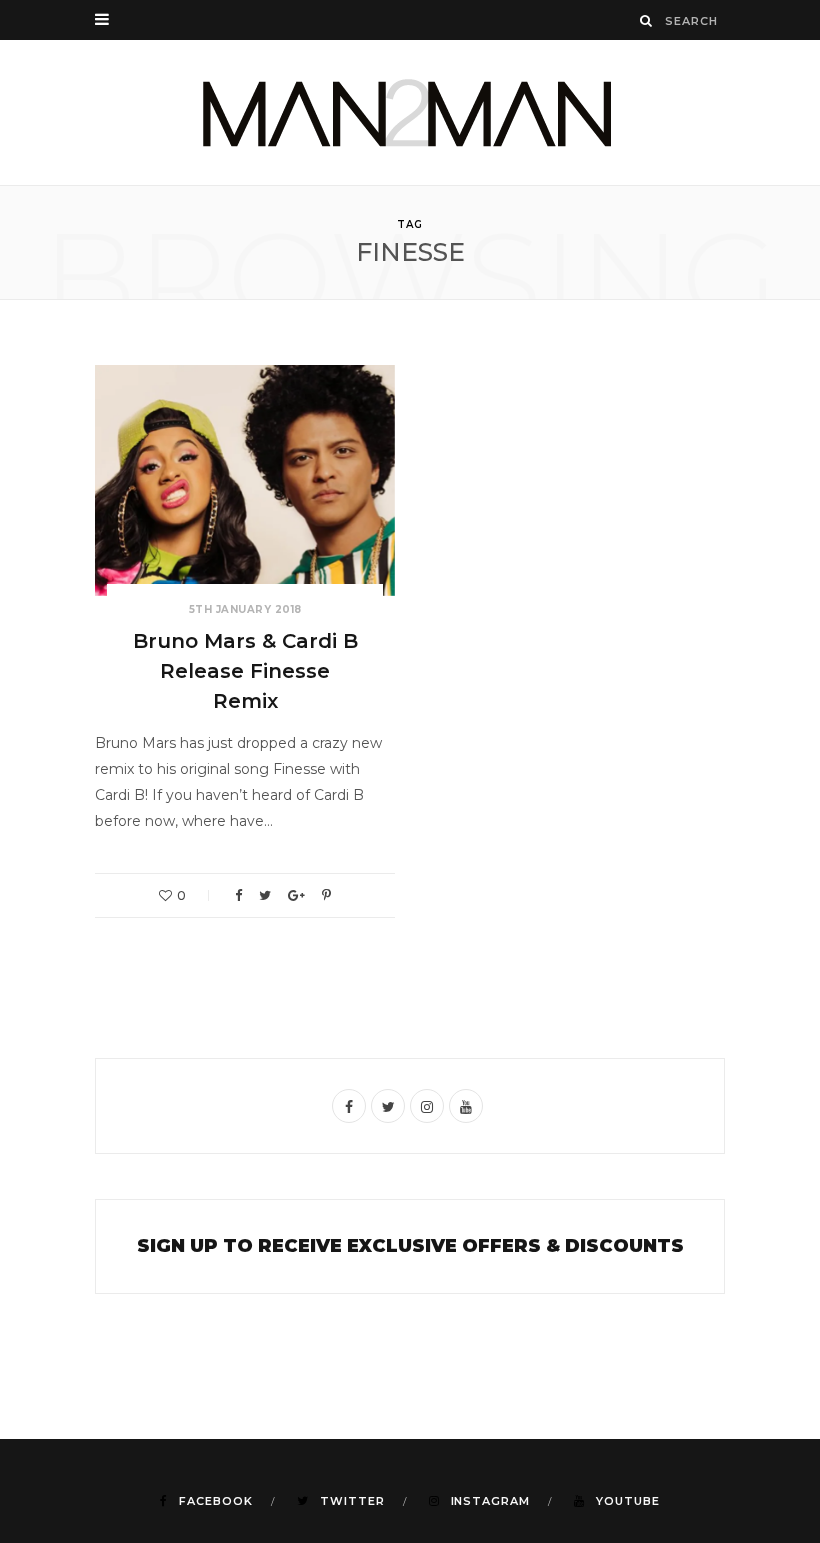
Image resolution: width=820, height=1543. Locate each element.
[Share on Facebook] (238, 895)
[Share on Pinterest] (326, 895)
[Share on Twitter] (265, 895)
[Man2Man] (410, 112)
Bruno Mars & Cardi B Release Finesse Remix (245, 671)
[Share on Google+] (296, 895)
